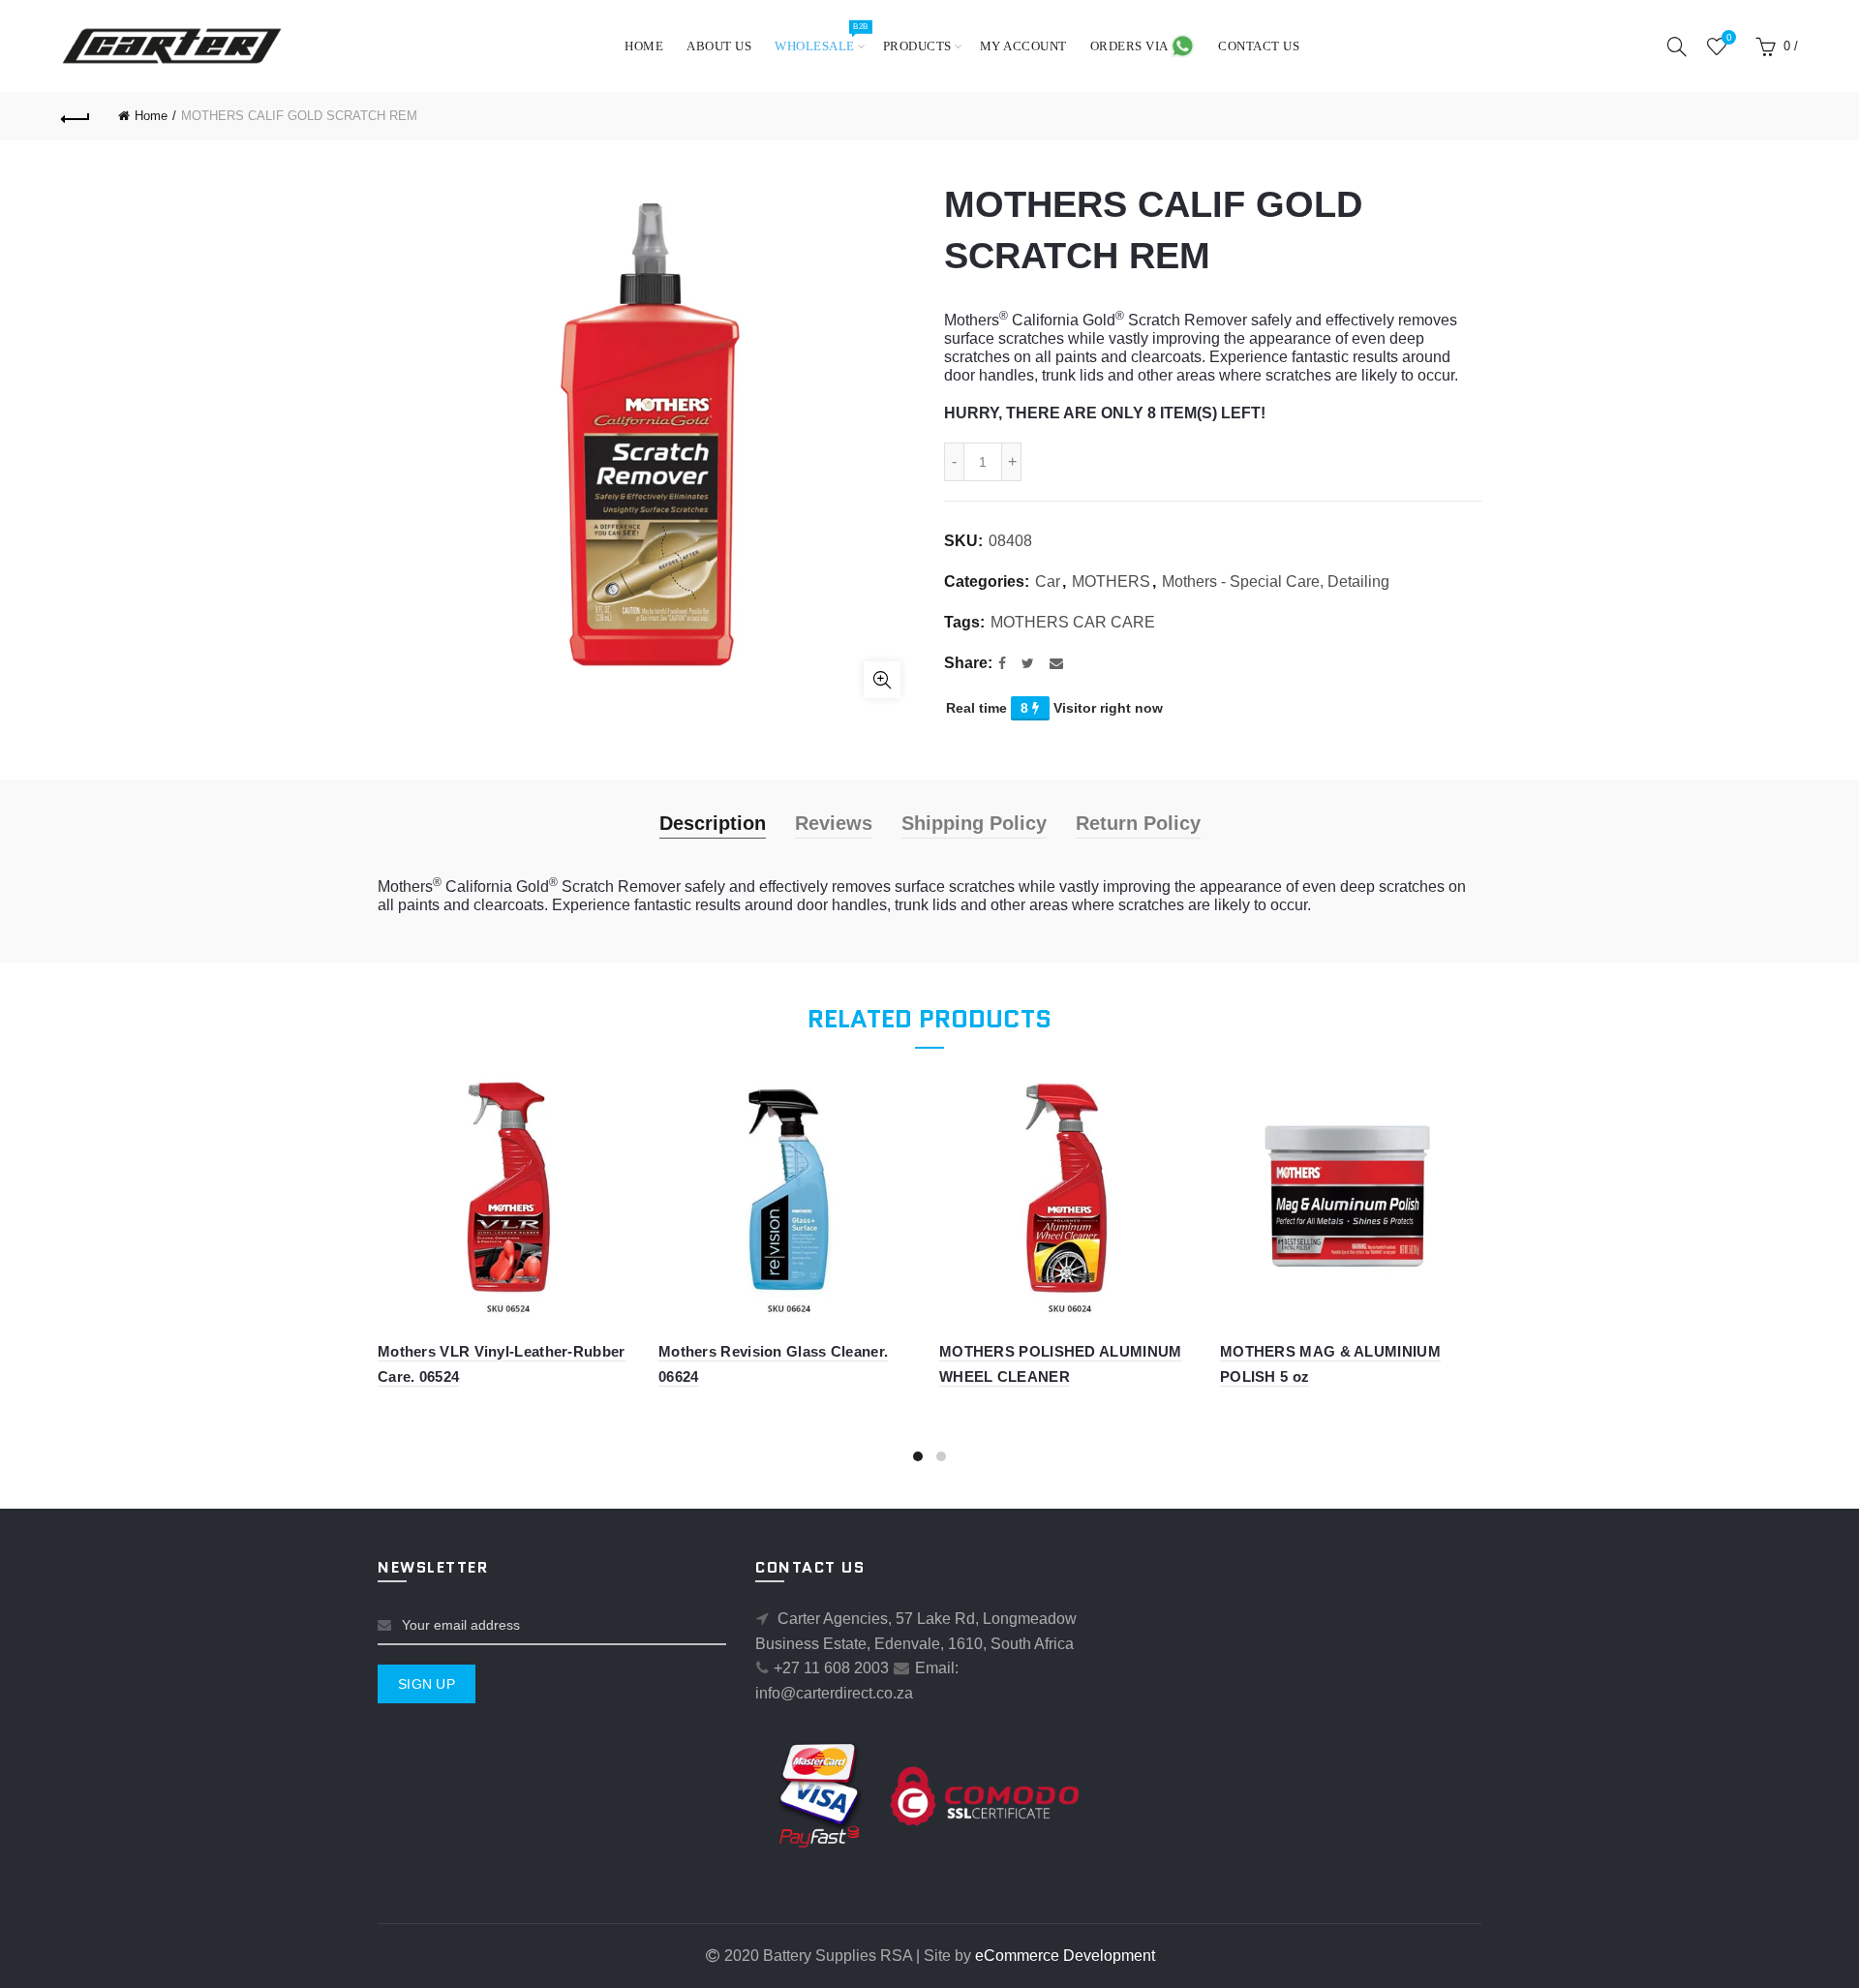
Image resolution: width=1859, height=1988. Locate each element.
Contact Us (1259, 46)
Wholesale (821, 37)
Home (644, 46)
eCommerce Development (1065, 1956)
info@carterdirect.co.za (834, 1693)
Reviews (834, 823)
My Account (1023, 46)
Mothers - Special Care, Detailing (1276, 581)
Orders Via (1131, 46)
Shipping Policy (974, 823)
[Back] (76, 116)
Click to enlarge (882, 680)
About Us (719, 46)
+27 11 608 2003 (831, 1668)
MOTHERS (1111, 581)
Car (1048, 581)
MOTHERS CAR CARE (1073, 622)
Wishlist (1729, 37)
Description (713, 823)
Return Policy (1138, 823)
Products (917, 46)
